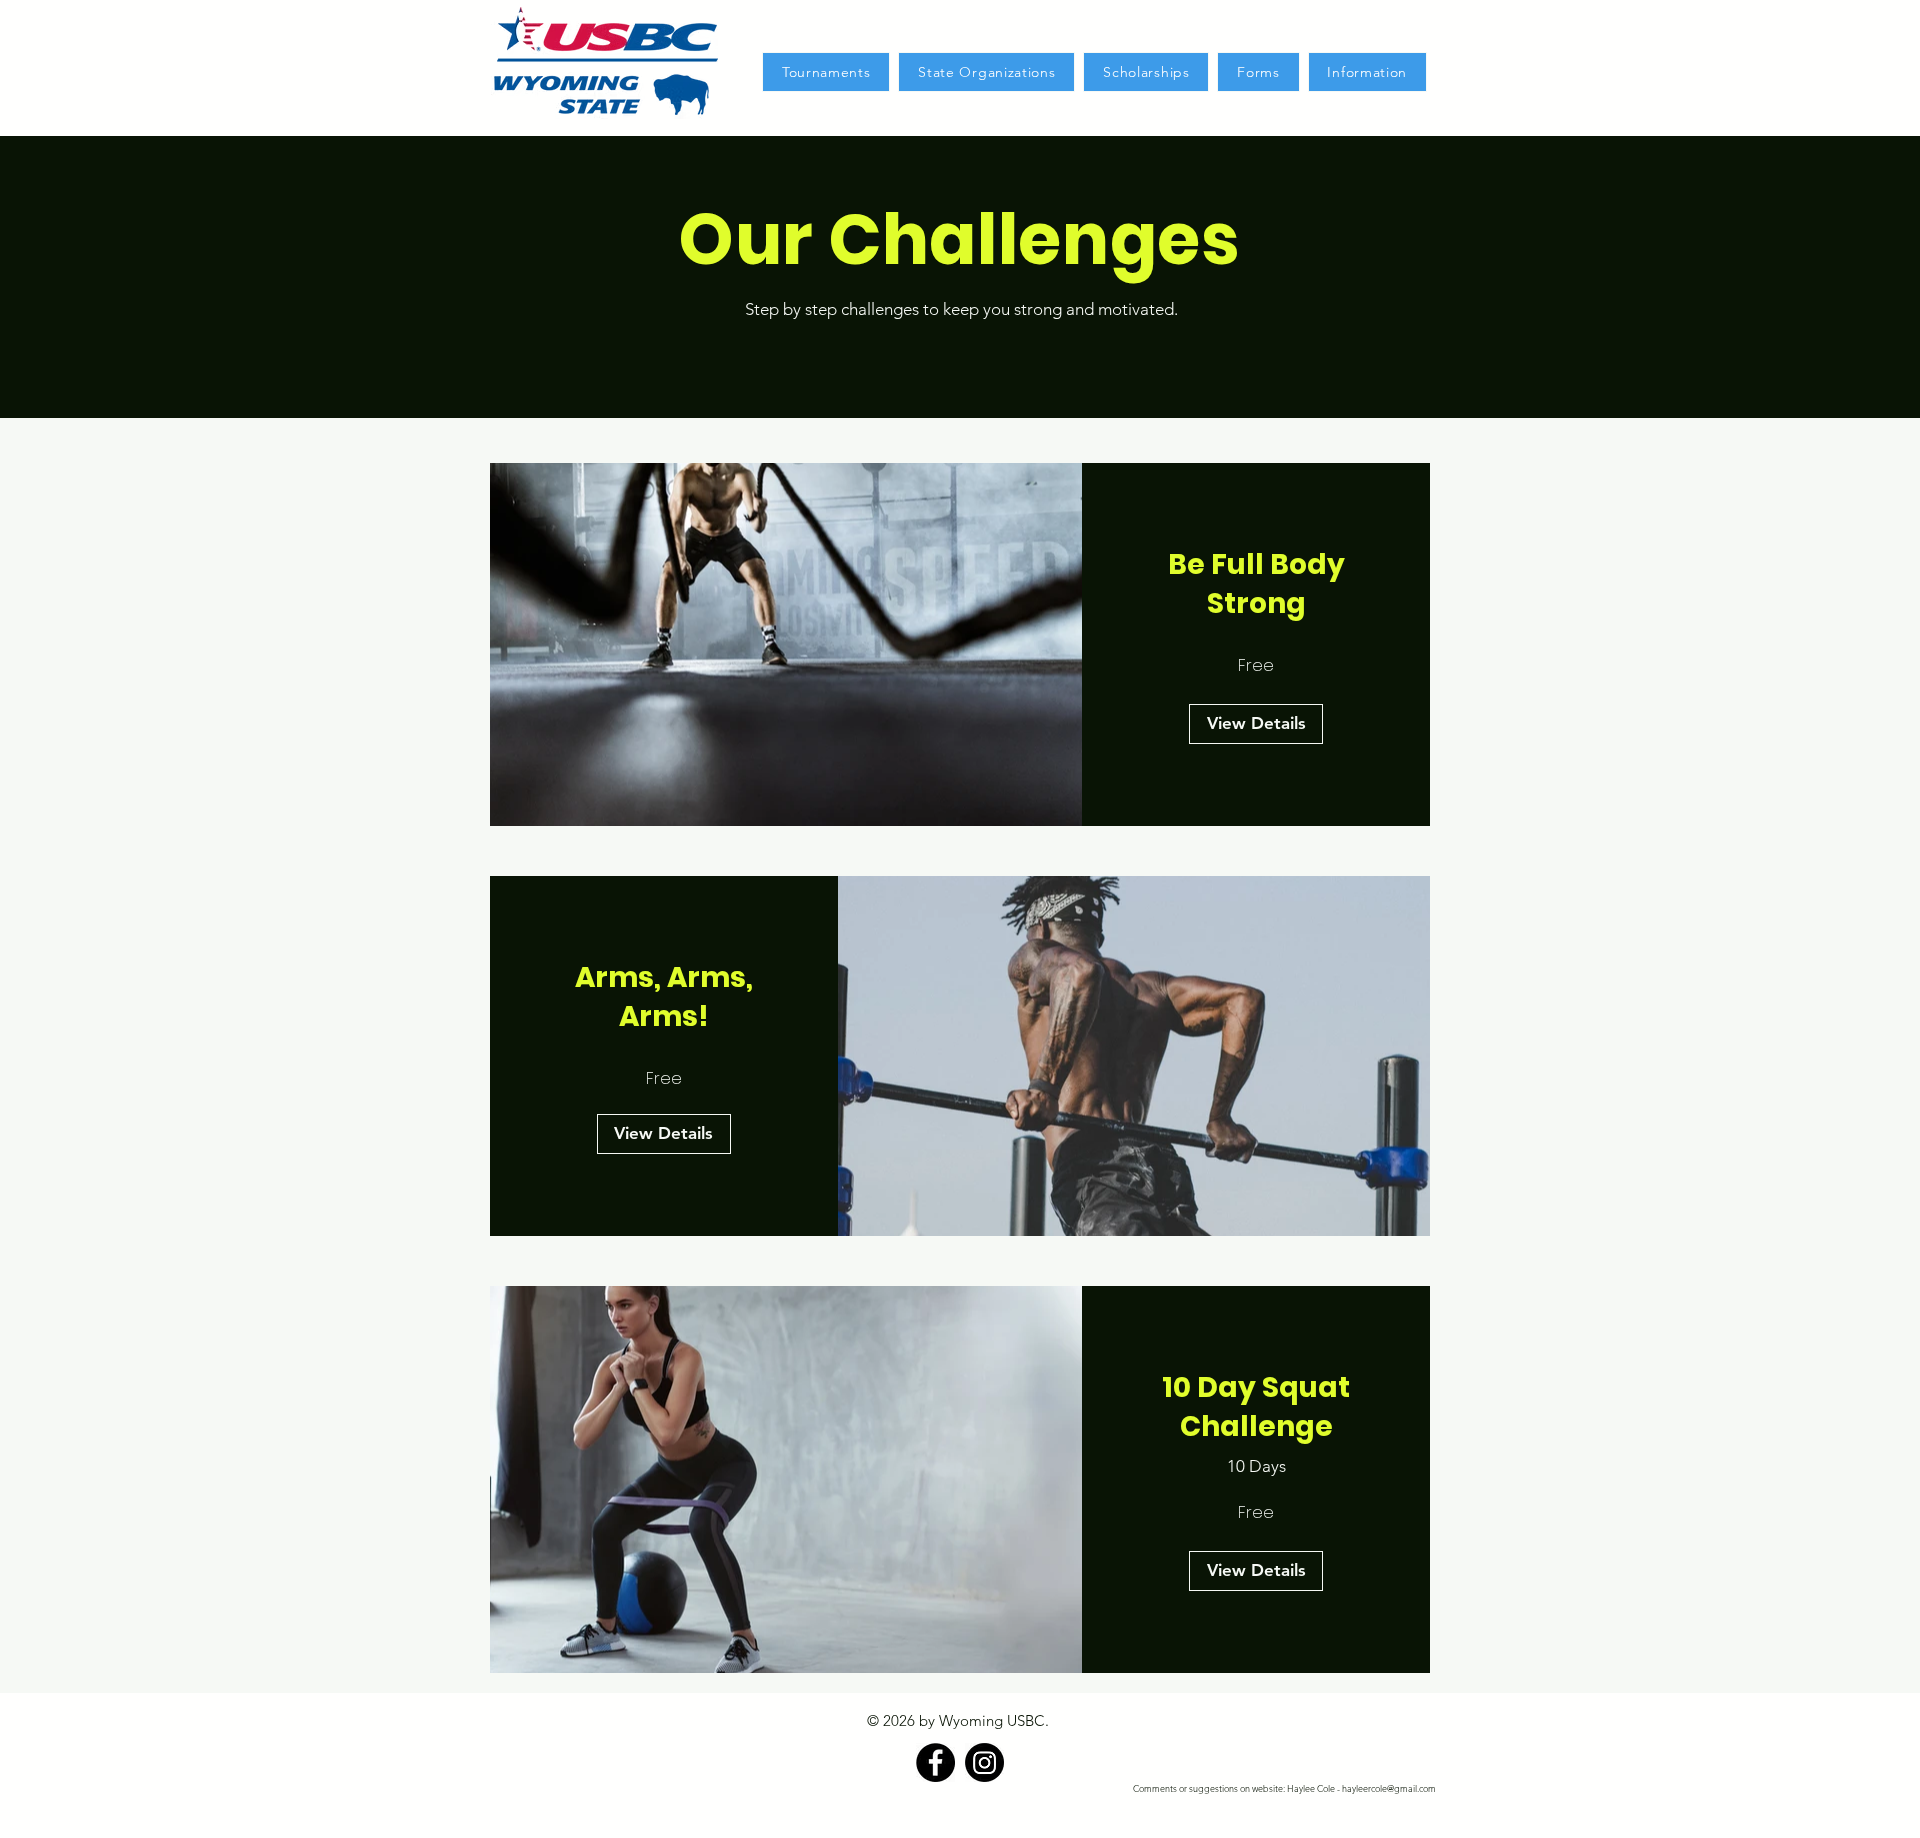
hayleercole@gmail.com (1389, 1788)
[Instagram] (984, 1762)
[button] (826, 72)
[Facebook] (935, 1762)
